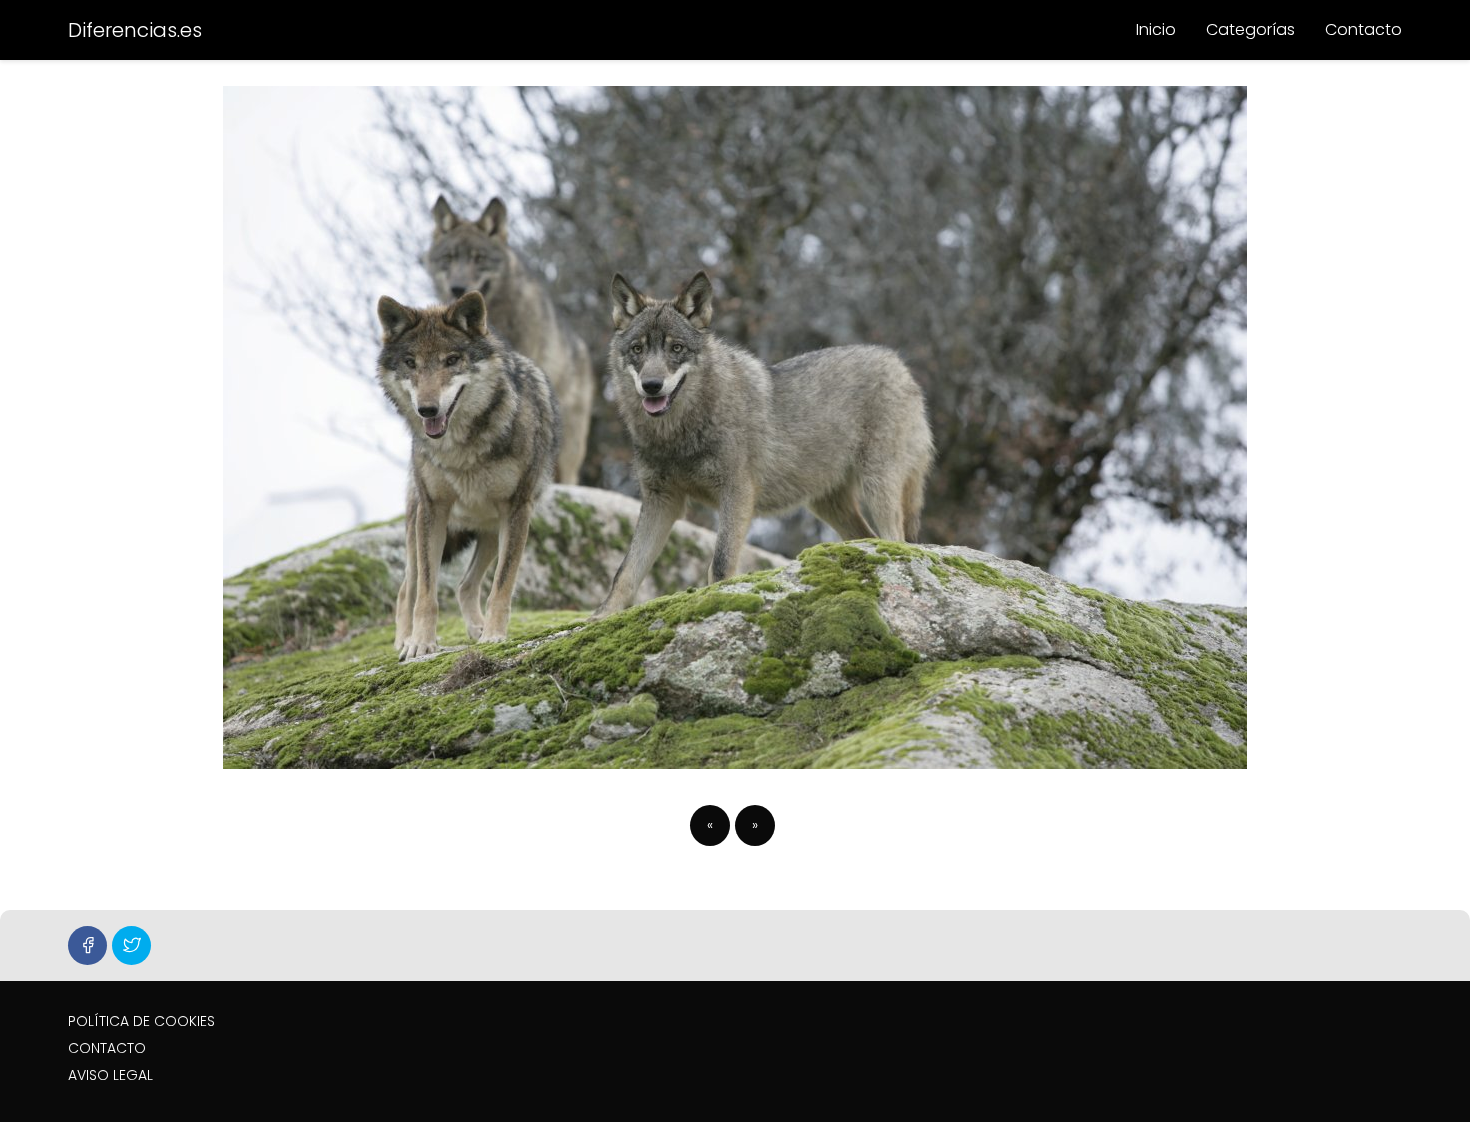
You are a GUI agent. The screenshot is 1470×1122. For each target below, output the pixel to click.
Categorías (1250, 29)
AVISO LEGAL (110, 1075)
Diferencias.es (135, 30)
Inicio (1156, 29)
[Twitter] (131, 945)
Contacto (1363, 29)
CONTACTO (107, 1048)
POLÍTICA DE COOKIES (141, 1021)
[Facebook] (87, 945)
